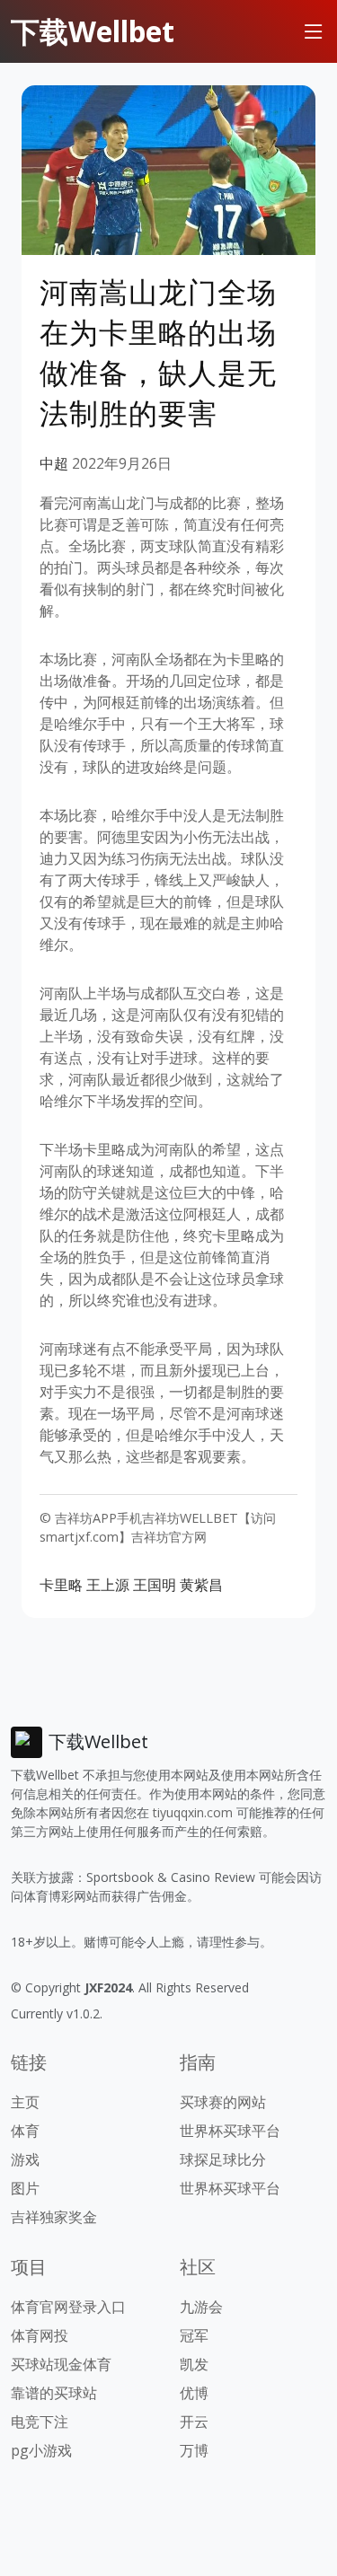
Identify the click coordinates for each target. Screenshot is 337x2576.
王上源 (108, 1585)
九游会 (201, 2307)
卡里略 (61, 1585)
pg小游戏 (41, 2450)
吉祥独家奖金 (54, 2217)
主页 (25, 2102)
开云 (194, 2422)
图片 (25, 2188)
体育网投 (40, 2335)
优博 (194, 2393)
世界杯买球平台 (230, 2131)
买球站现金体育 (61, 2364)
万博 (194, 2450)
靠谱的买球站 (54, 2393)
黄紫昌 (201, 1585)
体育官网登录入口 (68, 2307)
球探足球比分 (223, 2159)
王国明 (155, 1585)
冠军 (194, 2335)
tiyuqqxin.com (193, 1812)
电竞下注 (40, 2422)
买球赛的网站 (223, 2102)
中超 (54, 463)
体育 (25, 2131)
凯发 (194, 2364)
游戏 (25, 2159)
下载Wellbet (93, 31)
